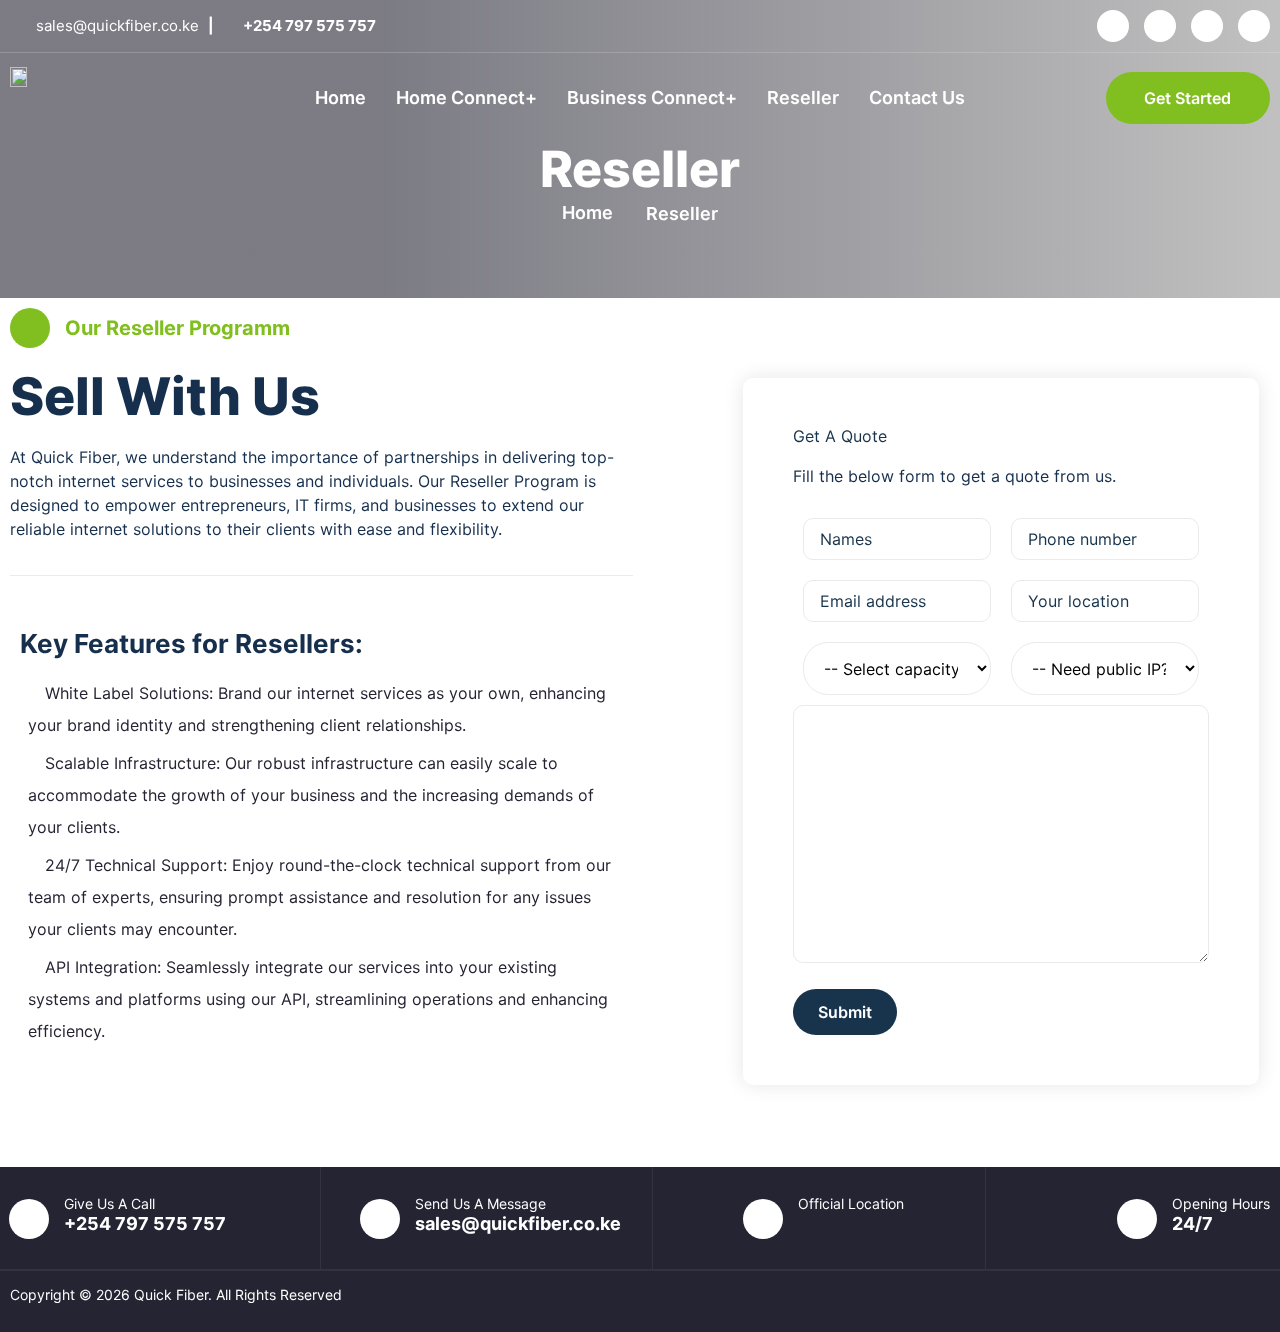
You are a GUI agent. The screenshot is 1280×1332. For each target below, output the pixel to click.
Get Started (1187, 98)
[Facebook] (1113, 26)
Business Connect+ (652, 97)
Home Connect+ (466, 97)
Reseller (803, 97)
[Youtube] (1254, 26)
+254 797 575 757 (145, 1223)
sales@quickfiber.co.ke (518, 1223)
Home (340, 97)
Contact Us (917, 97)
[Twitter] (1160, 26)
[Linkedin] (1207, 26)
